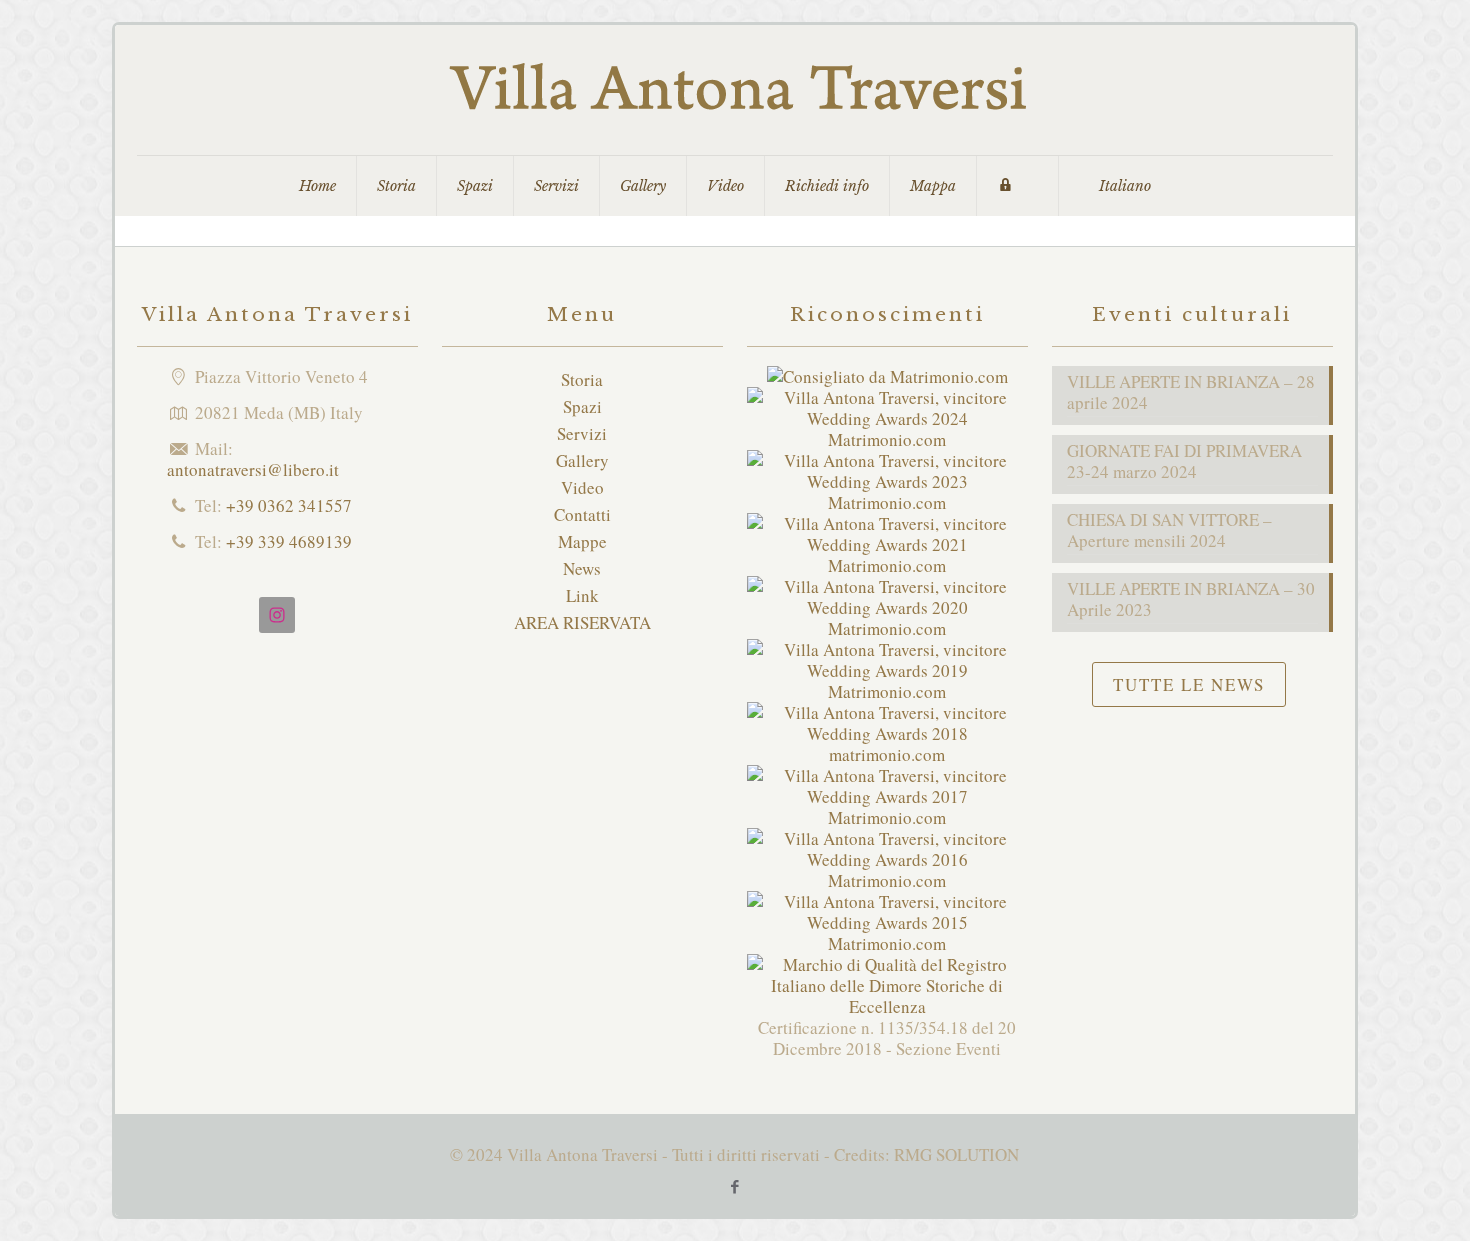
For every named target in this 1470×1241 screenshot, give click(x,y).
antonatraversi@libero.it (253, 469)
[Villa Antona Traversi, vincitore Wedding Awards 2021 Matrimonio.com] (887, 565)
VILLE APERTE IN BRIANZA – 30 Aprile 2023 (1191, 599)
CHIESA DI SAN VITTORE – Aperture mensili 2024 (1169, 530)
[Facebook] (734, 1186)
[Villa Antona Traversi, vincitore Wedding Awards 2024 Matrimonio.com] (887, 439)
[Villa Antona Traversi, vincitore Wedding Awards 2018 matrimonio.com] (887, 754)
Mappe (582, 541)
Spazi (582, 406)
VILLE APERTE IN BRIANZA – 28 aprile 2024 (1191, 392)
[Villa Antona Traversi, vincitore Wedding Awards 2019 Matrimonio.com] (887, 691)
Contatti (582, 514)
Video (582, 487)
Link (582, 595)
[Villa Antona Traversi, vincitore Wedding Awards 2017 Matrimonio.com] (887, 817)
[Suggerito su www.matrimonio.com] (887, 376)
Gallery (582, 460)
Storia (582, 379)
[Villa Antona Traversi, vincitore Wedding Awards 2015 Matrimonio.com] (887, 943)
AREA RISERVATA (582, 622)
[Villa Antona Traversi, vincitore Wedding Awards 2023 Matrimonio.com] (887, 502)
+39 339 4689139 (289, 541)
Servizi (582, 433)
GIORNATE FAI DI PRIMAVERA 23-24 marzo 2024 (1184, 461)
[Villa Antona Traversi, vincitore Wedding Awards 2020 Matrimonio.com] (887, 628)
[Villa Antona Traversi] (735, 90)
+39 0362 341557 (289, 505)
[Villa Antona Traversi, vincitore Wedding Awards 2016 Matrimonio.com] (887, 880)
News (582, 568)
